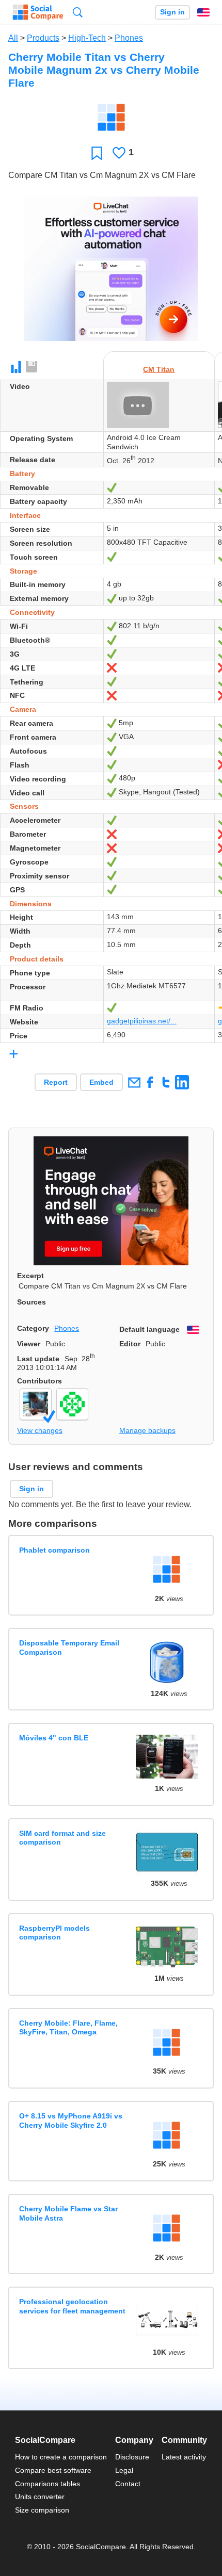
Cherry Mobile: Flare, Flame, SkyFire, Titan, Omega (68, 2027)
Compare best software (53, 2470)
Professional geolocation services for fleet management (72, 2306)
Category (33, 1328)
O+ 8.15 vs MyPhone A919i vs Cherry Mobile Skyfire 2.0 (71, 2120)
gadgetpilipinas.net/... (142, 1021)
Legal (124, 2470)
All (13, 38)
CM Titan (159, 369)
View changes (40, 1430)
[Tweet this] (166, 1082)
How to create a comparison (61, 2457)
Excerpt (30, 1276)
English (203, 12)
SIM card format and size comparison (62, 1838)
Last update (38, 1359)
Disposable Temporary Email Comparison (69, 1647)
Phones (129, 38)
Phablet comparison (54, 1550)
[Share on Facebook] (150, 1082)
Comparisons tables (47, 2484)
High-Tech (87, 38)
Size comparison (42, 2510)
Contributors (39, 1381)
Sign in (172, 12)
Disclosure (132, 2457)
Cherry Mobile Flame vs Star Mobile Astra (68, 2213)
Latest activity (184, 2457)
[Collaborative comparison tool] (38, 12)
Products (43, 38)
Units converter (40, 2497)
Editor (130, 1344)
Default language (149, 1329)
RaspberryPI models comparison (54, 1933)
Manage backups (147, 1430)
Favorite (97, 153)
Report (56, 1082)
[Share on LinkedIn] (182, 1082)
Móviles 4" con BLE (54, 1738)
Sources (31, 1302)
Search (78, 12)
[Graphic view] (16, 367)
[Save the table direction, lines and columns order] (32, 367)
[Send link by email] (134, 1082)
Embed (101, 1082)
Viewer (29, 1344)
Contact (128, 2484)
